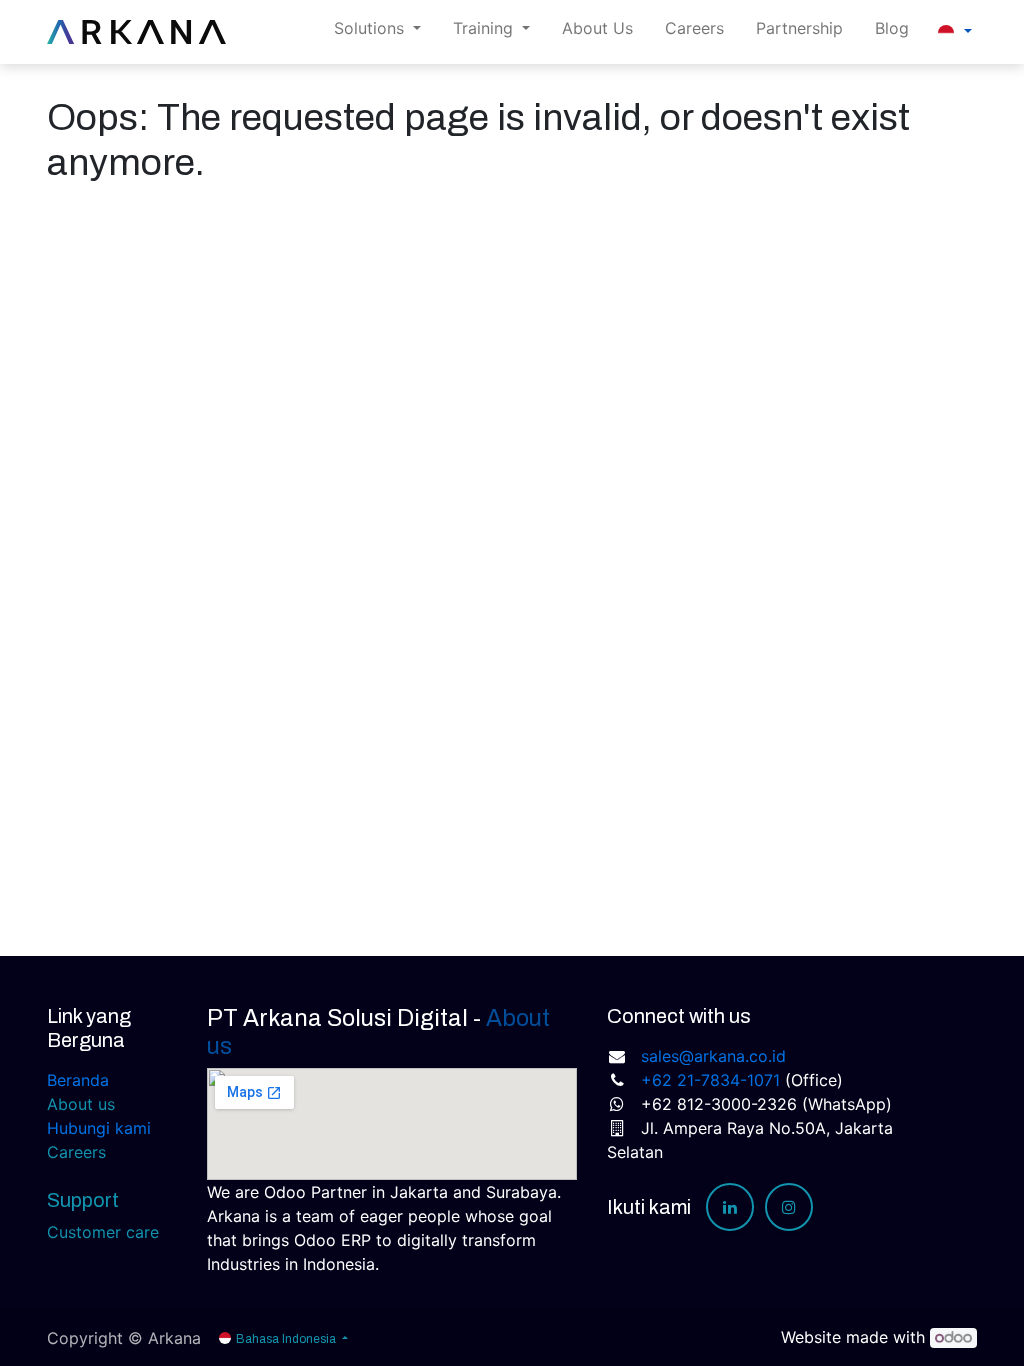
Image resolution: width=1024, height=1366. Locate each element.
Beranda (78, 1080)
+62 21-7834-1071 (710, 1080)
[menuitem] (597, 32)
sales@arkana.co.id (713, 1056)
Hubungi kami (99, 1128)
